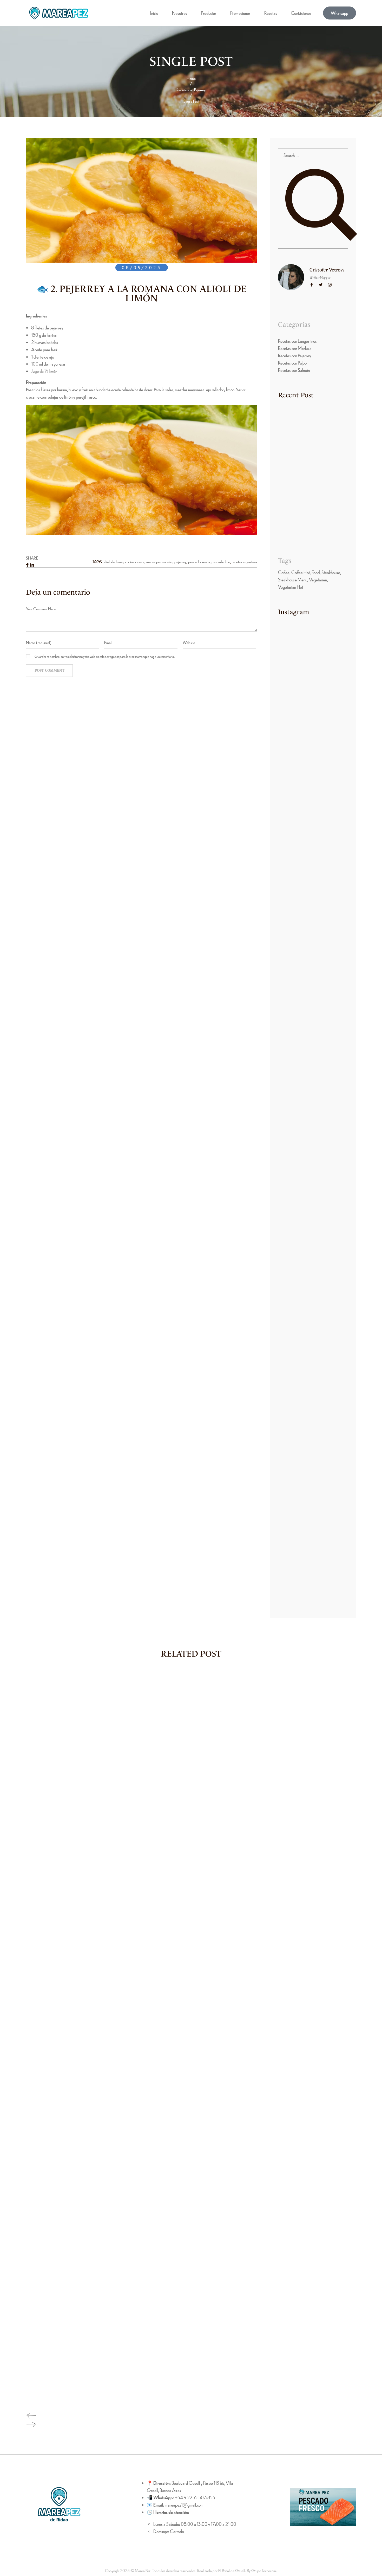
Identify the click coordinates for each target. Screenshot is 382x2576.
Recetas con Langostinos (297, 341)
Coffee (284, 572)
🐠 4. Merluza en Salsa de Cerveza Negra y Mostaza (307, 484)
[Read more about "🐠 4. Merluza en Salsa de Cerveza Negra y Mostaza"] (293, 467)
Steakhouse (331, 572)
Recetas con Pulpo (292, 363)
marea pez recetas (159, 562)
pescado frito (221, 562)
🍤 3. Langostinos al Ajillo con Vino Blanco (312, 527)
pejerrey (180, 562)
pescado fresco (199, 562)
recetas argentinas (244, 562)
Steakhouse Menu (293, 579)
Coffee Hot (301, 572)
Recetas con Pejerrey (191, 90)
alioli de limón (114, 562)
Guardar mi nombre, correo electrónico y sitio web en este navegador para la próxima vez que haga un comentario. (105, 656)
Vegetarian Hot (291, 587)
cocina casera (135, 562)
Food (316, 572)
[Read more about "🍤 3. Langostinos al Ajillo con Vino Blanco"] (297, 512)
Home (191, 78)
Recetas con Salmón (294, 370)
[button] (340, 13)
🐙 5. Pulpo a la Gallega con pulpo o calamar (310, 436)
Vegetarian (318, 579)
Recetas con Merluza (295, 348)
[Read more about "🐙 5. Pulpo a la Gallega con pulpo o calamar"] (297, 422)
